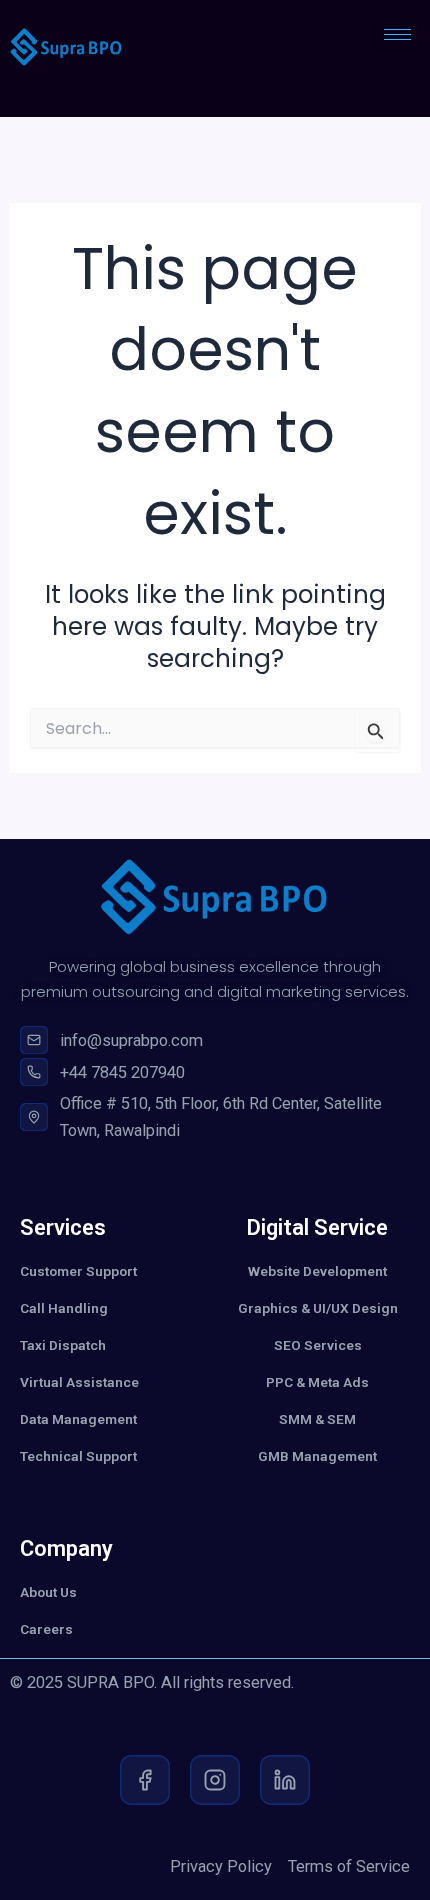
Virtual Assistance (79, 1382)
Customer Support (78, 1271)
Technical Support (78, 1456)
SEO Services (318, 1345)
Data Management (78, 1419)
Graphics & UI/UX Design (318, 1308)
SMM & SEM (317, 1419)
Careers (46, 1629)
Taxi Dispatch (63, 1345)
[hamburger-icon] (397, 34)
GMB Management (317, 1456)
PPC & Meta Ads (317, 1382)
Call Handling (64, 1308)
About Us (48, 1592)
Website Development (317, 1271)
